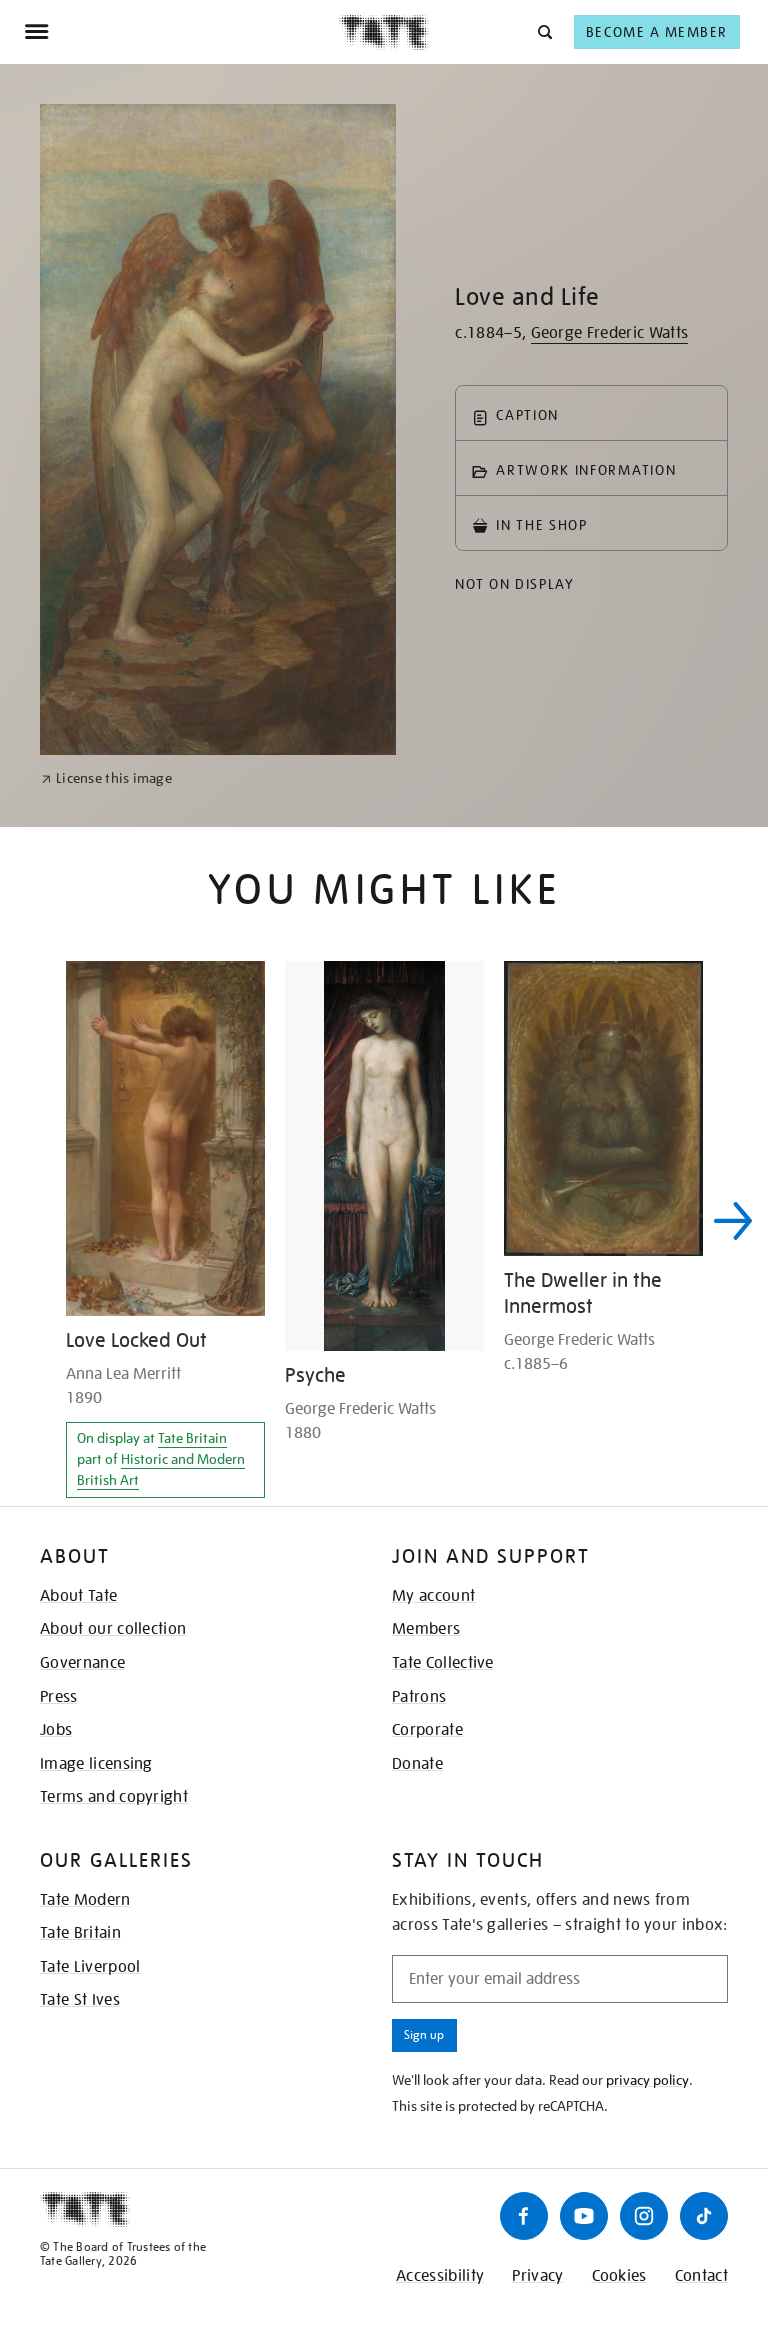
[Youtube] (584, 2216)
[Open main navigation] (181, 32)
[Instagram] (644, 2216)
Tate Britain (192, 1438)
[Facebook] (524, 2216)
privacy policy (647, 2080)
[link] (106, 778)
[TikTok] (704, 2216)
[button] (543, 31)
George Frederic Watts (610, 333)
